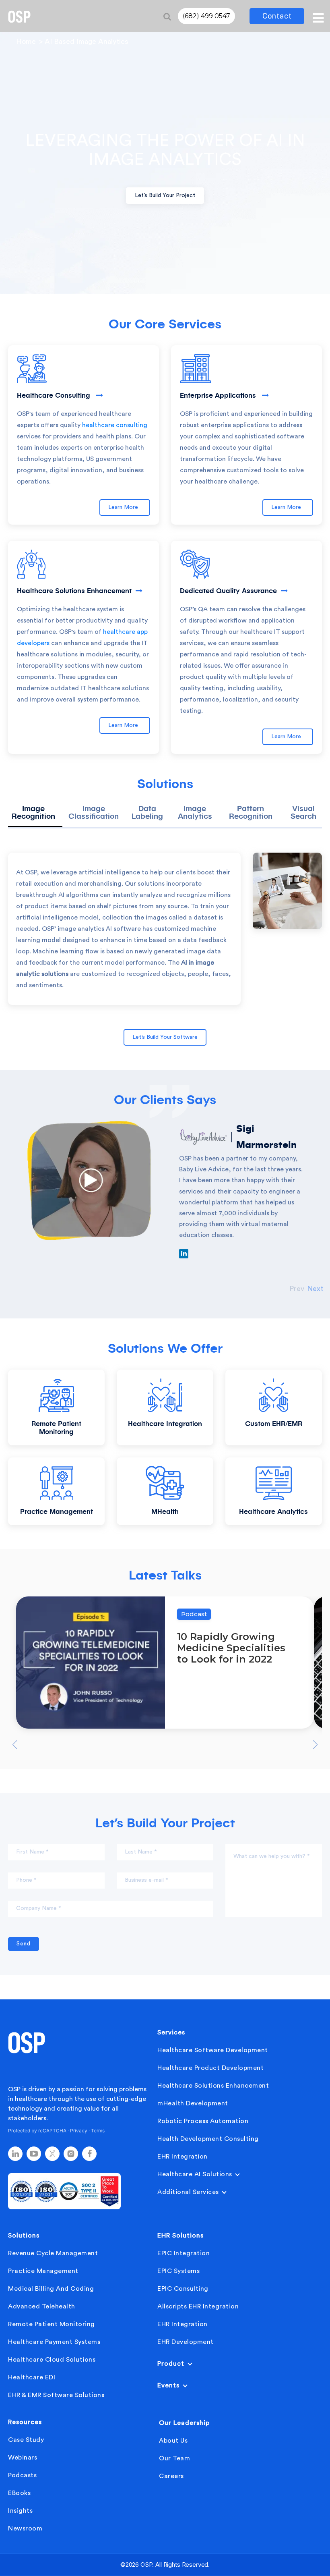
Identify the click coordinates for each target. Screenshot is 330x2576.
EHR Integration (183, 2157)
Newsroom (25, 2528)
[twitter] (52, 2154)
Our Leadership (184, 2423)
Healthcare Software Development (213, 2050)
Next (315, 1289)
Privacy (79, 2131)
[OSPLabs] (19, 17)
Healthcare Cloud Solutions (52, 2360)
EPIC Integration (184, 2253)
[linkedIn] (15, 2154)
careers (171, 2476)
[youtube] (34, 2154)
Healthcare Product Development (210, 2068)
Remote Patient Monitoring (52, 2324)
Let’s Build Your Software (165, 1037)
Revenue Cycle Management (53, 2253)
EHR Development (186, 2342)
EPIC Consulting (183, 2289)
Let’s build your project (165, 195)
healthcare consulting (115, 425)
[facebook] (89, 2154)
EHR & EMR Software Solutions (56, 2395)
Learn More (125, 507)
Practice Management (43, 2271)
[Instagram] (71, 2154)
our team (174, 2458)
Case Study (26, 2440)
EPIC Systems (178, 2271)
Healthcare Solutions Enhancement (213, 2086)
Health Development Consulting (208, 2139)
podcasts (22, 2475)
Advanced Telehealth (42, 2306)
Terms (98, 2131)
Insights (20, 2511)
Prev (297, 1289)
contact (277, 16)
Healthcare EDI (32, 2377)
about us (173, 2441)
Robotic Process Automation (203, 2121)
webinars (23, 2458)
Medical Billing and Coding (51, 2289)
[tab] (35, 816)
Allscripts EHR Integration (198, 2306)
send (24, 1944)
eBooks (19, 2493)
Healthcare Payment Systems (54, 2342)
